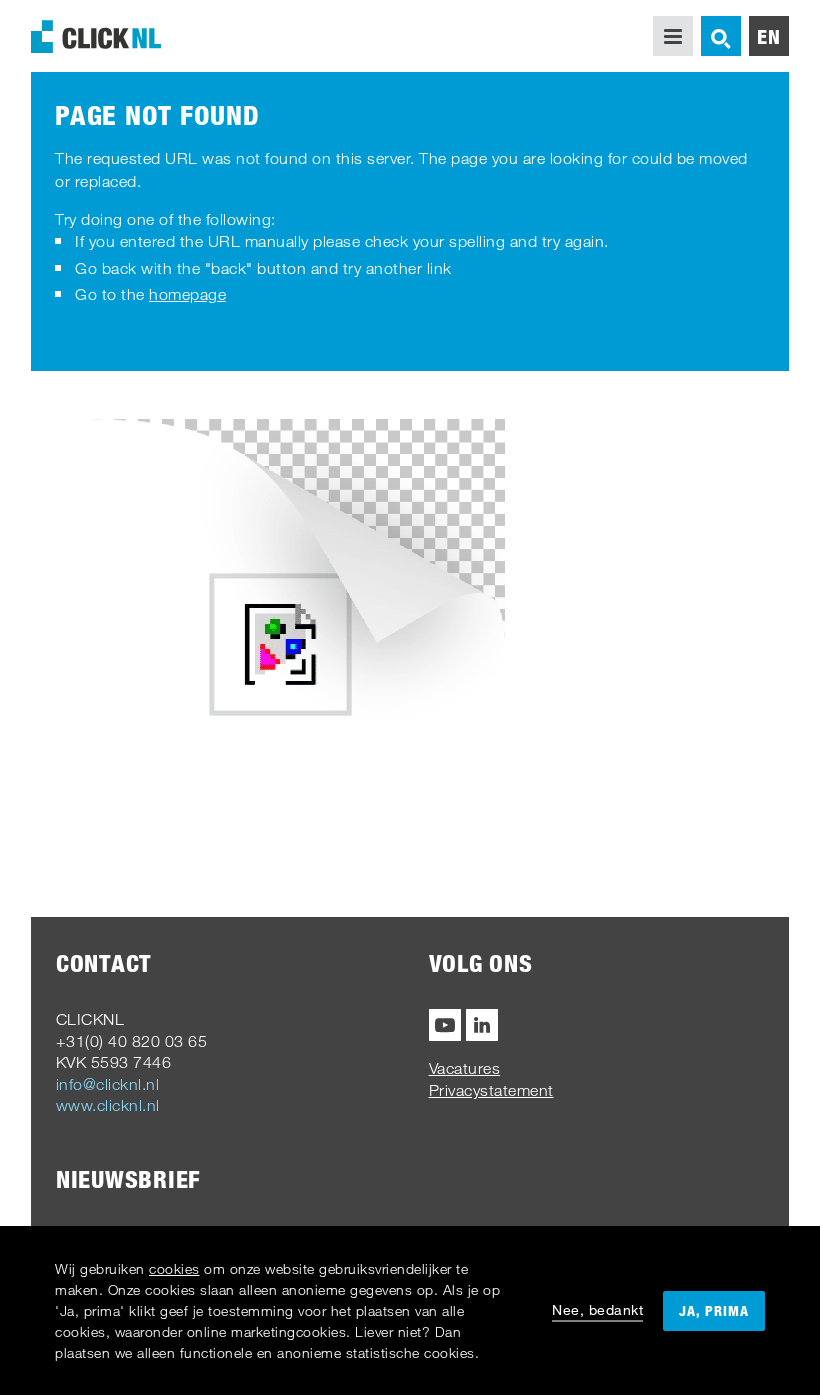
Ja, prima (714, 1310)
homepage (187, 294)
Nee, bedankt (597, 1309)
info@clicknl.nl (108, 1084)
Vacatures (465, 1068)
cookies (174, 1268)
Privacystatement (491, 1090)
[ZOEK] (721, 36)
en (769, 36)
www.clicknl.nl (108, 1105)
